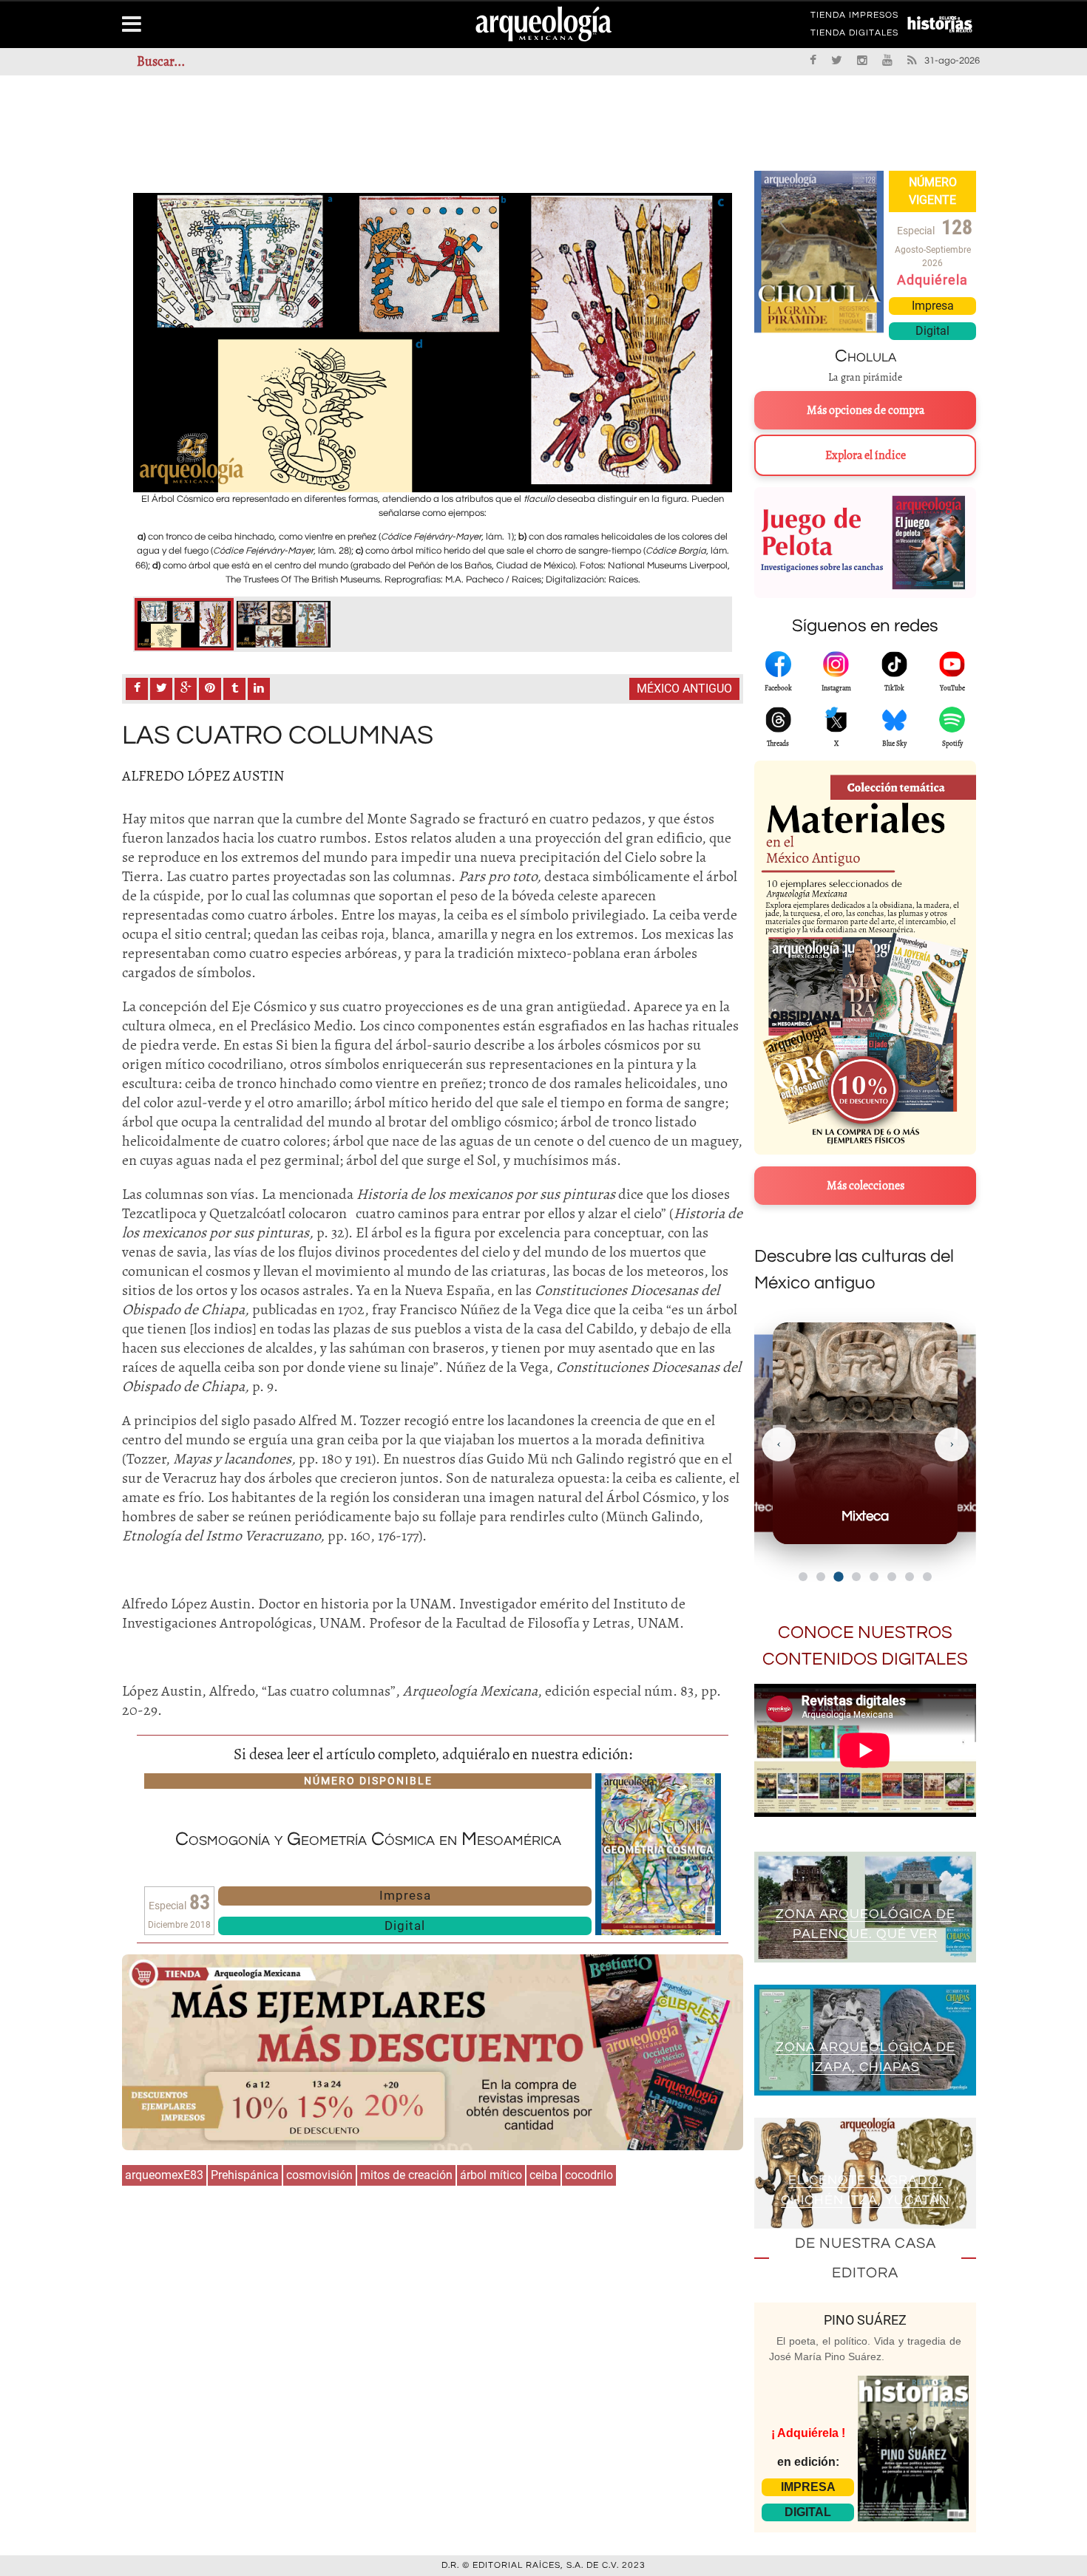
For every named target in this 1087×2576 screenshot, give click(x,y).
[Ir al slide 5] (874, 1577)
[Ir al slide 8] (927, 1577)
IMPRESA (808, 2487)
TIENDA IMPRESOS (854, 18)
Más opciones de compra (866, 410)
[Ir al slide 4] (856, 1576)
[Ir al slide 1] (803, 1577)
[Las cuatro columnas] (184, 624)
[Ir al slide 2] (821, 1577)
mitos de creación (406, 2175)
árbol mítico (491, 2175)
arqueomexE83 (164, 2175)
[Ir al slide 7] (910, 1577)
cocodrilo (589, 2175)
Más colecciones (866, 1186)
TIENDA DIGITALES (854, 35)
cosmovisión (319, 2175)
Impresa (405, 1895)
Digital (405, 1926)
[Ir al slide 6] (892, 1577)
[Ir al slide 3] (839, 1577)
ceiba (543, 2175)
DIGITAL (808, 2512)
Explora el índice (866, 455)
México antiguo (684, 689)
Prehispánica (245, 2175)
